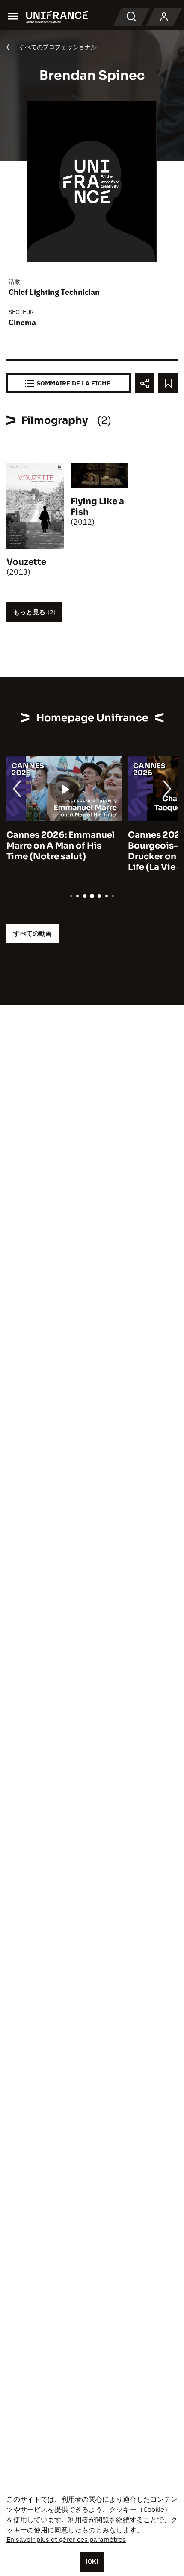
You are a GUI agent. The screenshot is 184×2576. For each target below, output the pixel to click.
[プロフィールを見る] (164, 17)
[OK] (92, 2561)
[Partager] (144, 383)
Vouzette (26, 562)
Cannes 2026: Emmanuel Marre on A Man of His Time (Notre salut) (61, 846)
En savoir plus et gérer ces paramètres (66, 2539)
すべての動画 (33, 933)
